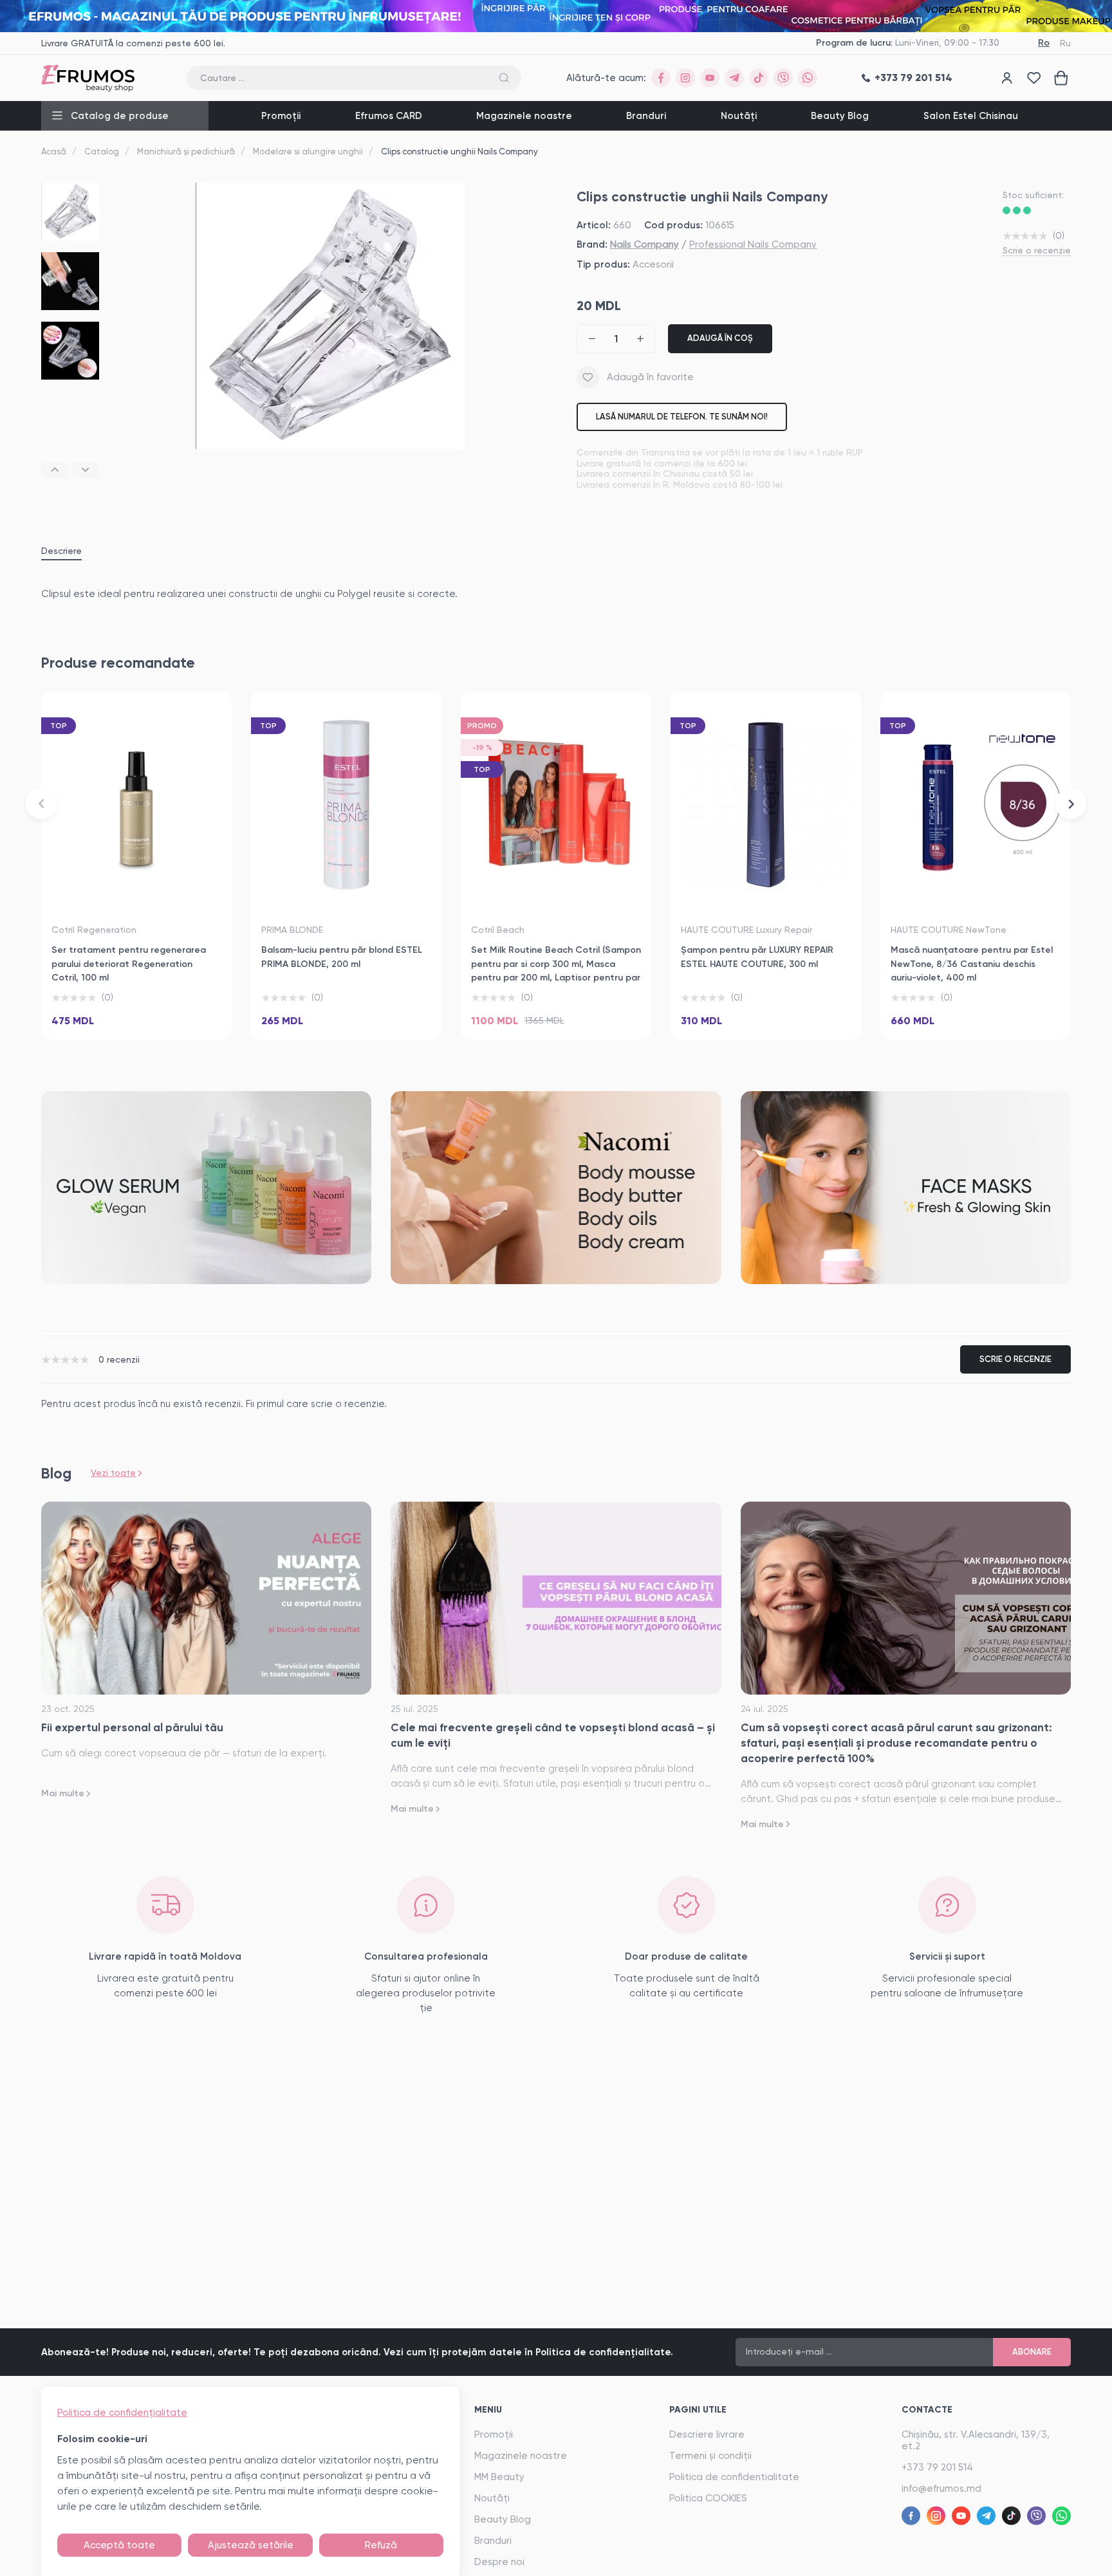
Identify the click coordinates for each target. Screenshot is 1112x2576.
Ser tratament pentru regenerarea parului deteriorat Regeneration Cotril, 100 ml (129, 964)
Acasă (54, 152)
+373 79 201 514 (937, 2467)
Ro (1044, 43)
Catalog (102, 152)
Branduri (646, 116)
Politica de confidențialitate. (604, 2352)
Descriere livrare (707, 2434)
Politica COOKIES (708, 2498)
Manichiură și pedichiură (186, 152)
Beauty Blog (840, 116)
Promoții (281, 116)
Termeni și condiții (710, 2456)
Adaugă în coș (720, 338)
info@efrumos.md (941, 2489)
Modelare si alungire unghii (308, 152)
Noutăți (739, 116)
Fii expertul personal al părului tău (132, 1727)
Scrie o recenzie (1037, 250)
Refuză (381, 2545)
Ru (1065, 43)
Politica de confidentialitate (734, 2477)
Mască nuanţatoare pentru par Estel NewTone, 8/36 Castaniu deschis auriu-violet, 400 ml (972, 964)
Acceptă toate (119, 2545)
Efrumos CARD (389, 116)
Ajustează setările (251, 2545)
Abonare (1032, 2352)
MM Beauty (499, 2477)
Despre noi (499, 2562)
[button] (55, 470)
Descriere (61, 551)
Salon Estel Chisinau (971, 116)
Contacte (927, 2410)
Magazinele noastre (524, 116)
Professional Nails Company (753, 244)
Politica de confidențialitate (122, 2413)
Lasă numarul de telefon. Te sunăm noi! (682, 417)
